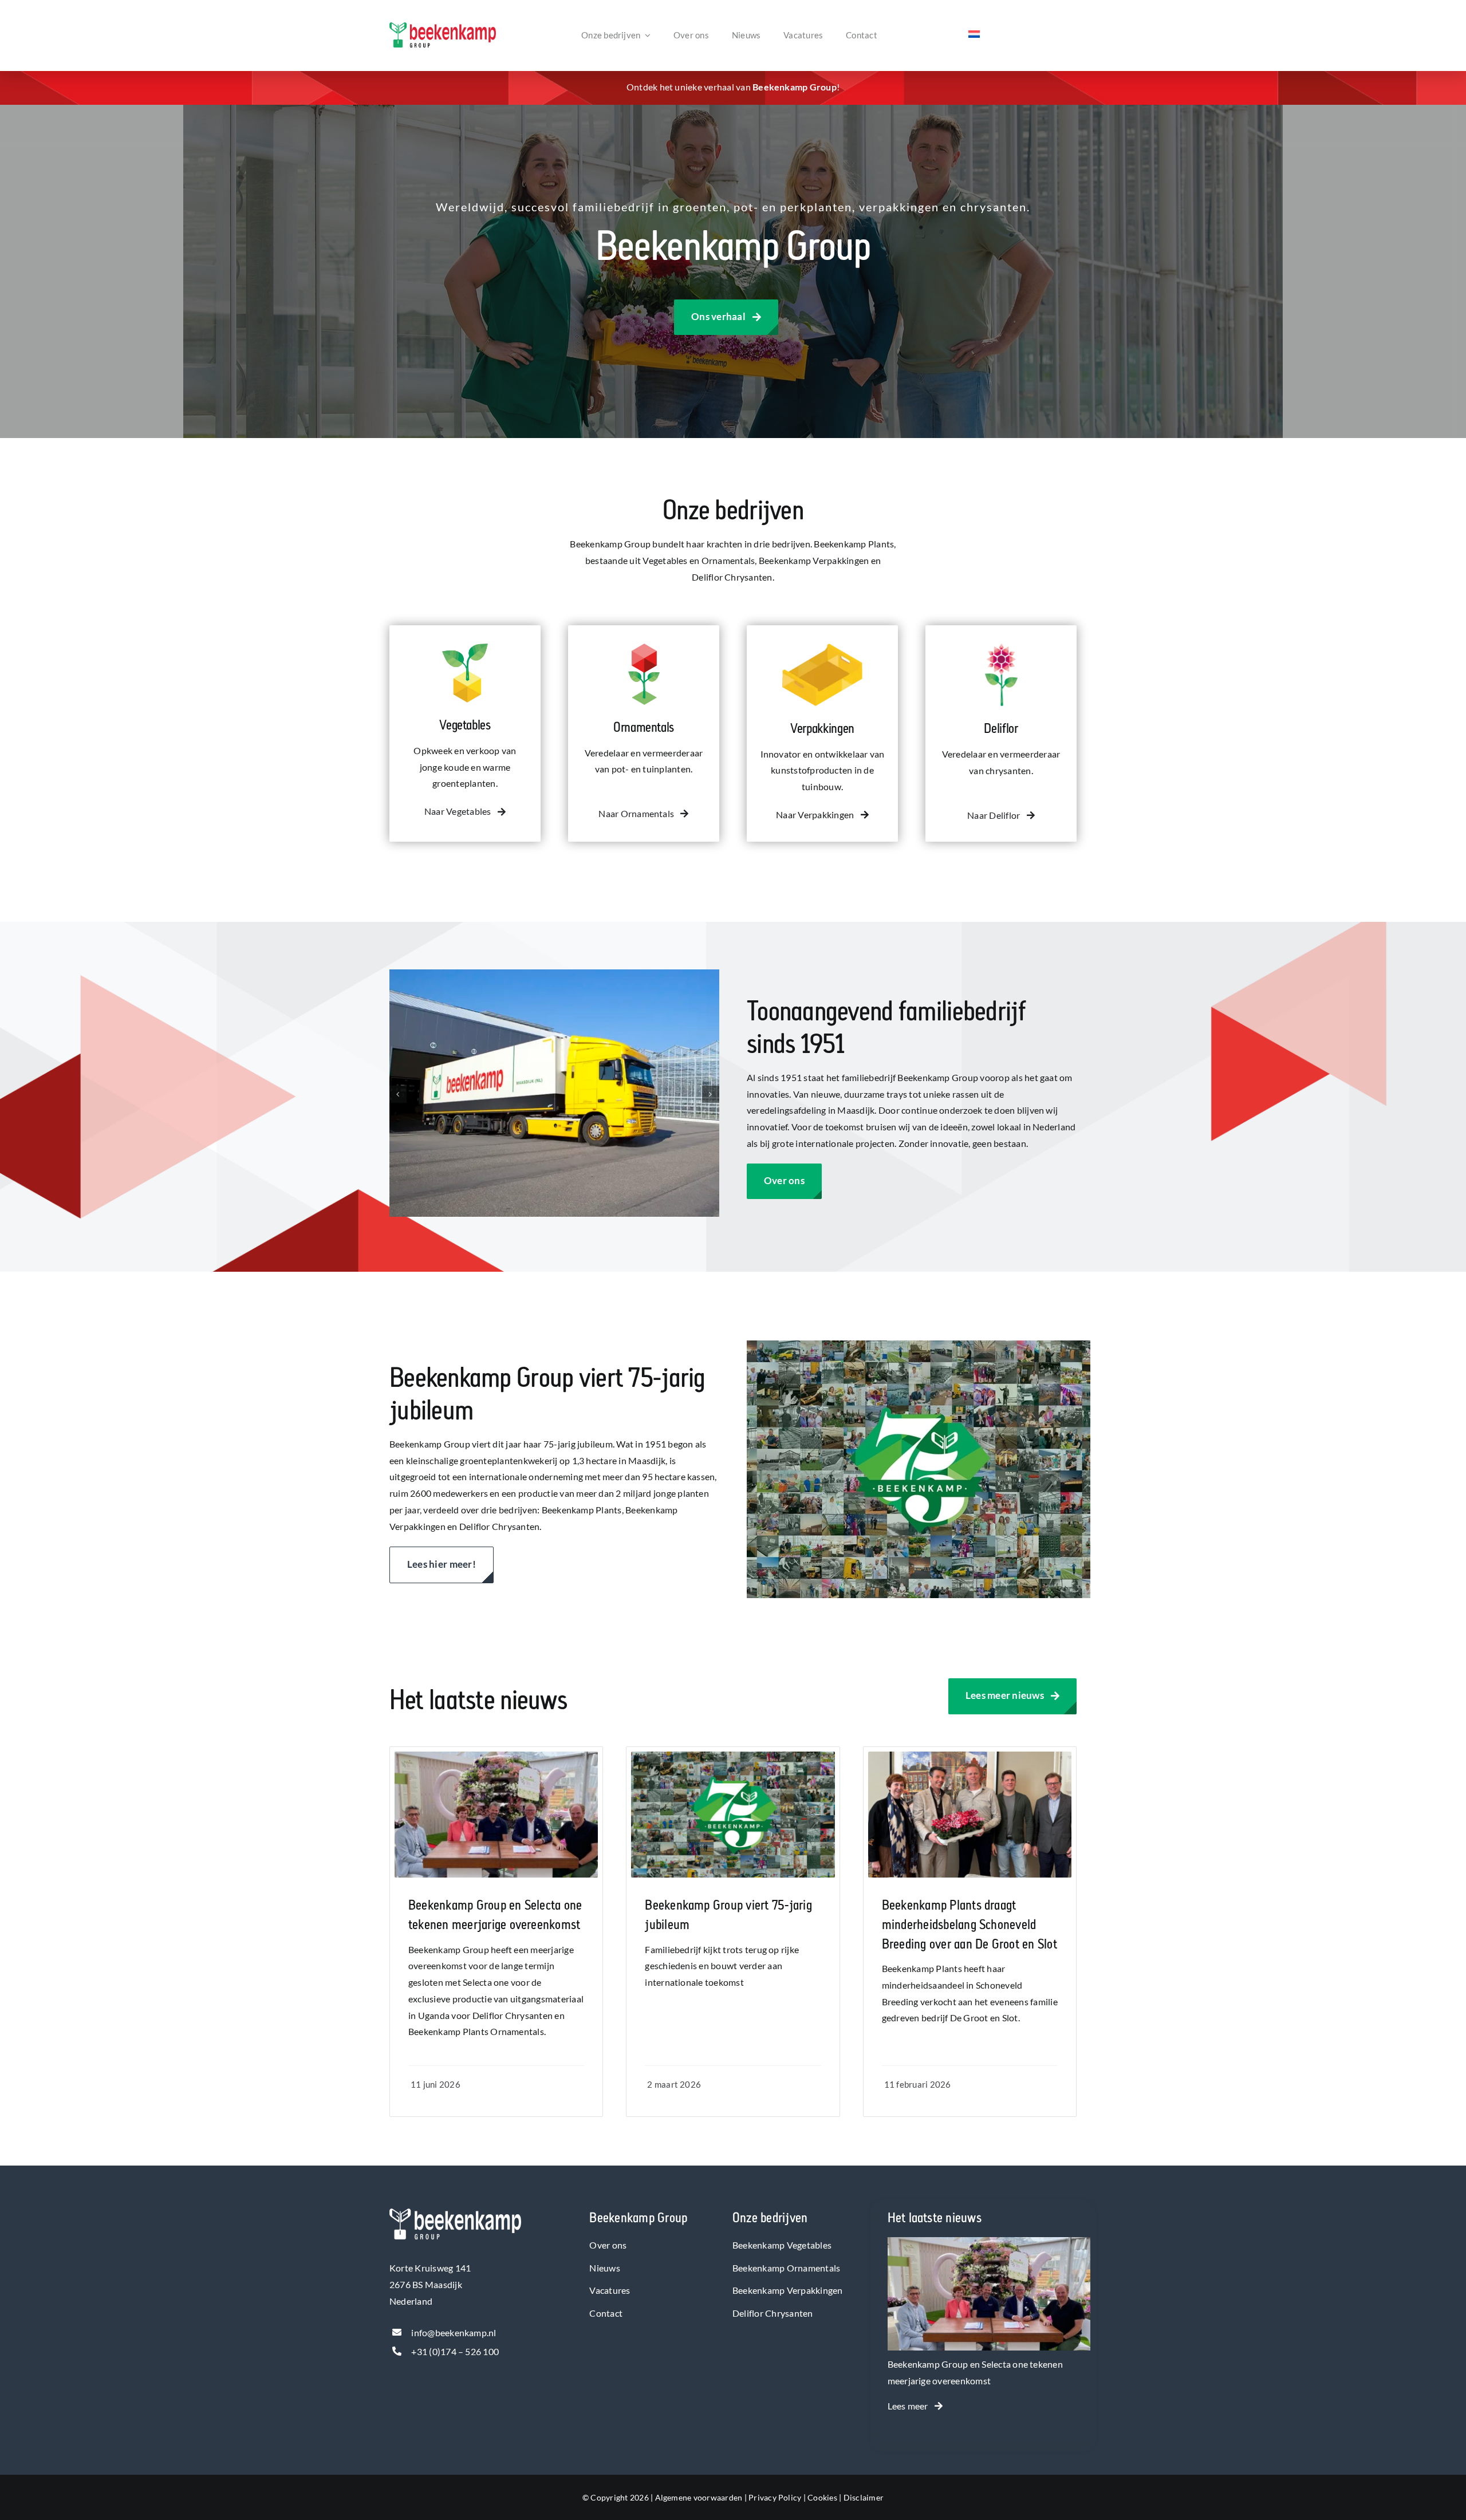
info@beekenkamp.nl (454, 2332)
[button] (398, 1094)
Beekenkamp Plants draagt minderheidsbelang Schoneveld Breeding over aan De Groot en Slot (970, 1924)
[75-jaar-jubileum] (733, 1756)
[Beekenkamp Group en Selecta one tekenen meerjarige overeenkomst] (989, 2245)
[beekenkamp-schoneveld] (970, 1756)
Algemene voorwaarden (699, 2497)
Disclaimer (864, 2497)
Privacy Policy (775, 2497)
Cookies (822, 2497)
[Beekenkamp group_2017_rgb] (443, 27)
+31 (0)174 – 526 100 (455, 2351)
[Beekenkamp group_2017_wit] (455, 2213)
